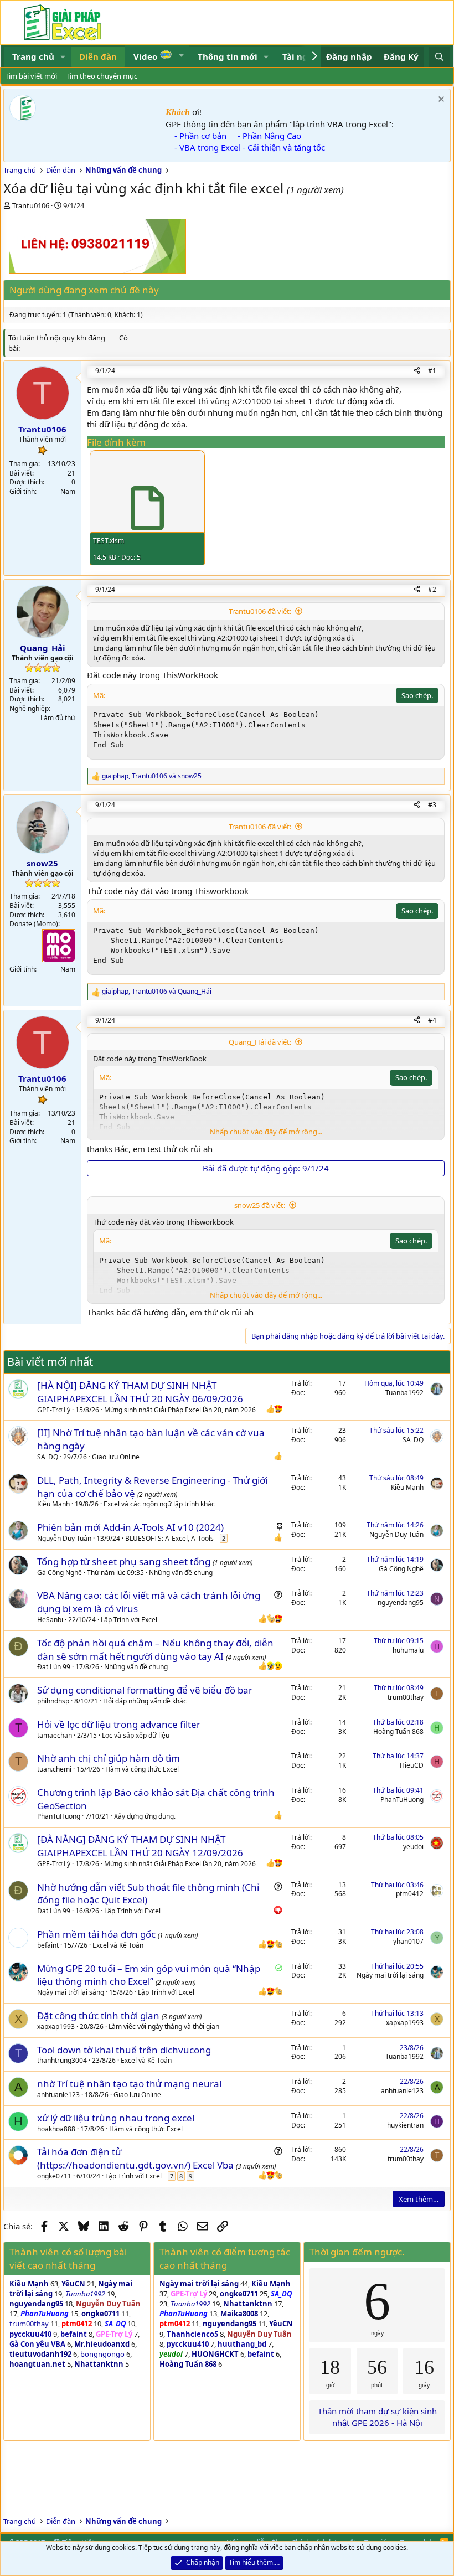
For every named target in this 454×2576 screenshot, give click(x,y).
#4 (432, 1020)
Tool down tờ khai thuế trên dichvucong (124, 2050)
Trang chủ (33, 56)
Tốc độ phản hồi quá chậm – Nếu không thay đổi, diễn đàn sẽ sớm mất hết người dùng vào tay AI (155, 1650)
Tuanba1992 (404, 1393)
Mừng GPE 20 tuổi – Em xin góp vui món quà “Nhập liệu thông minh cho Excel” (149, 1975)
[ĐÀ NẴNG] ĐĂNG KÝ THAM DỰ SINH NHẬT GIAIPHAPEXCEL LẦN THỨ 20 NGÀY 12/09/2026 (140, 1846)
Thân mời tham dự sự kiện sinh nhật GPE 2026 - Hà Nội (377, 2417)
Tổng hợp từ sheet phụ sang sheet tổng (125, 1561)
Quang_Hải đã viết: (260, 1042)
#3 (432, 805)
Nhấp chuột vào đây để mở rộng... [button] (266, 1132)
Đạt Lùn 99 (54, 1667)
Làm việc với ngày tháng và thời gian (164, 2027)
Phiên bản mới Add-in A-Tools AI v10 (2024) (130, 1527)
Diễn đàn (98, 56)
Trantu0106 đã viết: (260, 611)
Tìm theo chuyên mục (102, 76)
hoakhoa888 (56, 2129)
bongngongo (102, 2354)
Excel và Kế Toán (118, 1945)
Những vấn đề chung (181, 1573)
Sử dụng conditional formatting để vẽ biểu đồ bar (145, 1690)
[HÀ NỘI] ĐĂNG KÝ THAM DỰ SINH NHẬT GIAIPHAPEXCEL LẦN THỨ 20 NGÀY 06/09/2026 (140, 1392)
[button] (63, 57)
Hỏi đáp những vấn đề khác (145, 1701)
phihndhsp (53, 1701)
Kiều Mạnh (53, 1504)
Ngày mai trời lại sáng (71, 1992)
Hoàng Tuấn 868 (398, 1731)
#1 (432, 371)
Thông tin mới (228, 56)
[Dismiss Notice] (440, 100)
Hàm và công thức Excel (142, 1769)
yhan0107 (408, 1941)
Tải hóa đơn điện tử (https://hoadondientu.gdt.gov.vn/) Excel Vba (136, 2158)
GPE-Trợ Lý (54, 1410)
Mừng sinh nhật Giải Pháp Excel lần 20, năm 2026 (180, 1410)
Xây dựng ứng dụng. (145, 1816)
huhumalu (408, 1650)
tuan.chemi (54, 1769)
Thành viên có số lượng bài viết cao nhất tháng (68, 2258)
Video (146, 56)
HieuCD (412, 1765)
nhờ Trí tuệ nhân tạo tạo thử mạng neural (129, 2084)
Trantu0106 (31, 205)
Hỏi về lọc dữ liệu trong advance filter (119, 1724)
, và (152, 776)
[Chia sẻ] (417, 371)
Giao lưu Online (116, 1457)
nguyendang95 (401, 1602)
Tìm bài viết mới (31, 76)
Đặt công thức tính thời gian (99, 2015)
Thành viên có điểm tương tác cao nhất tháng (225, 2258)
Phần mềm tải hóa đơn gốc (97, 1934)
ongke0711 (54, 2176)
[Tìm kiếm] (439, 57)
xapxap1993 (56, 2027)
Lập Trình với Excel (129, 1620)
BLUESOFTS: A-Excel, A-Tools (169, 1538)
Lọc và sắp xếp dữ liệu (136, 1735)
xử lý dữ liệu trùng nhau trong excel (116, 2118)
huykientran (405, 2125)
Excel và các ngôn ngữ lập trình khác (159, 1504)
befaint (48, 1945)
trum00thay (406, 1697)
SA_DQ (48, 1457)
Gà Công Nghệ (60, 1573)
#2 (432, 589)
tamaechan (55, 1735)
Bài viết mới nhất (50, 1362)
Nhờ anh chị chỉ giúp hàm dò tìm (109, 1758)
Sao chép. (417, 695)
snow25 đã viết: (260, 1205)
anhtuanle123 (58, 2095)
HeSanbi (50, 1620)
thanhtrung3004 (62, 2060)
